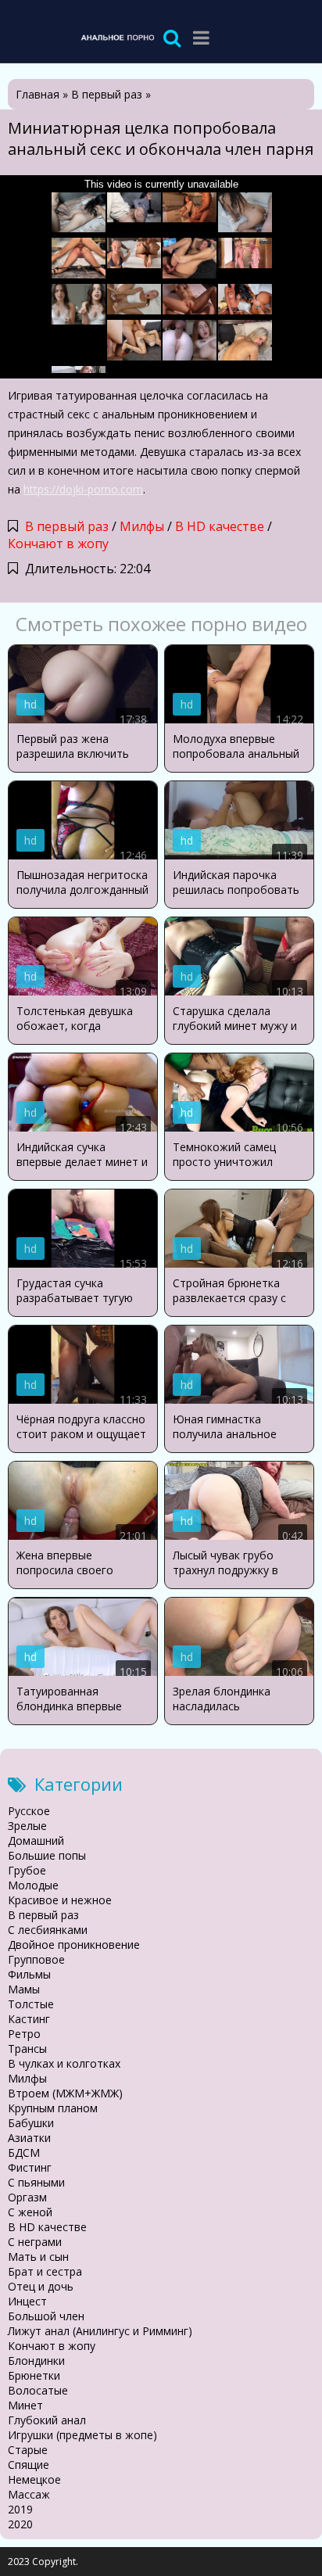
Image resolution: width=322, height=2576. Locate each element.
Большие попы (47, 1855)
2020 (20, 2524)
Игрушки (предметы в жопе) (82, 2435)
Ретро (24, 2034)
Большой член (46, 2316)
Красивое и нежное (60, 1900)
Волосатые (38, 2390)
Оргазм (27, 2197)
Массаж (29, 2494)
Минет (25, 2405)
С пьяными (36, 2182)
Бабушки (31, 2123)
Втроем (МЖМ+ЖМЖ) (65, 2093)
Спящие (29, 2465)
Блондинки (36, 2361)
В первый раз (67, 526)
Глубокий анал (47, 2420)
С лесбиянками (48, 1930)
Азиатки (29, 2138)
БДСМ (24, 2153)
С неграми (35, 2242)
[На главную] (117, 37)
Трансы (27, 2049)
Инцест (27, 2301)
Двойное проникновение (74, 1945)
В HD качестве (220, 526)
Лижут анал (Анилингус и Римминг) (100, 2331)
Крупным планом (53, 2108)
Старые (28, 2450)
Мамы (24, 1989)
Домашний (36, 1841)
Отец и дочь (41, 2286)
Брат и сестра (45, 2271)
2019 (20, 2509)
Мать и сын (38, 2257)
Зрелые (27, 1826)
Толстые (31, 2004)
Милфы (142, 526)
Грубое (27, 1870)
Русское (29, 1811)
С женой (30, 2212)
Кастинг (29, 2019)
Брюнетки (34, 2375)
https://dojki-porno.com (83, 489)
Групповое (36, 1959)
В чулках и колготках (64, 2063)
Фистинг (30, 2167)
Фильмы (29, 1974)
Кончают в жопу (58, 544)
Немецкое (34, 2479)
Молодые (33, 1885)
